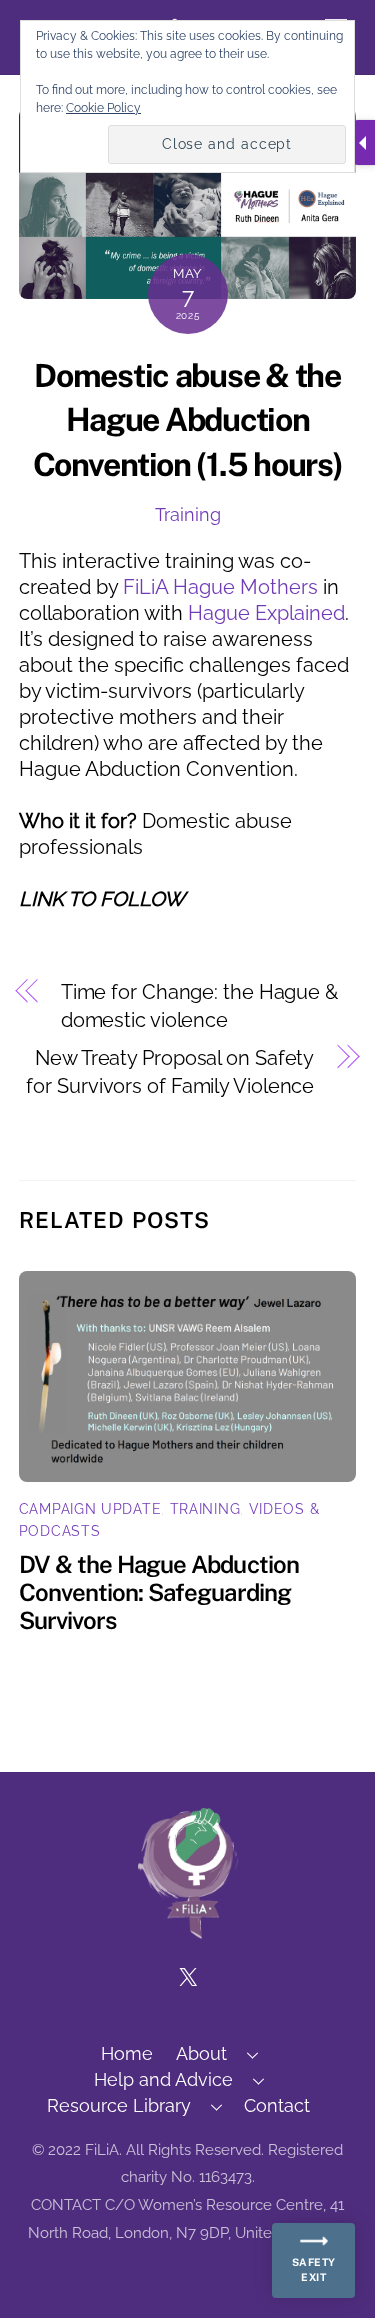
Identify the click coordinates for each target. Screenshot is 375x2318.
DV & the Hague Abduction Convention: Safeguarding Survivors (159, 1592)
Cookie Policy (103, 108)
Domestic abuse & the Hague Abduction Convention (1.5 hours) (188, 420)
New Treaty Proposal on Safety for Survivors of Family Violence (170, 1072)
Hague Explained (266, 613)
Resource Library (119, 2105)
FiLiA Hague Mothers (220, 587)
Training (188, 514)
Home (127, 2053)
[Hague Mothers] (188, 1929)
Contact (277, 2105)
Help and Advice (163, 2079)
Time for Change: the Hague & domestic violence (199, 1006)
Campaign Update (90, 1509)
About (201, 2053)
